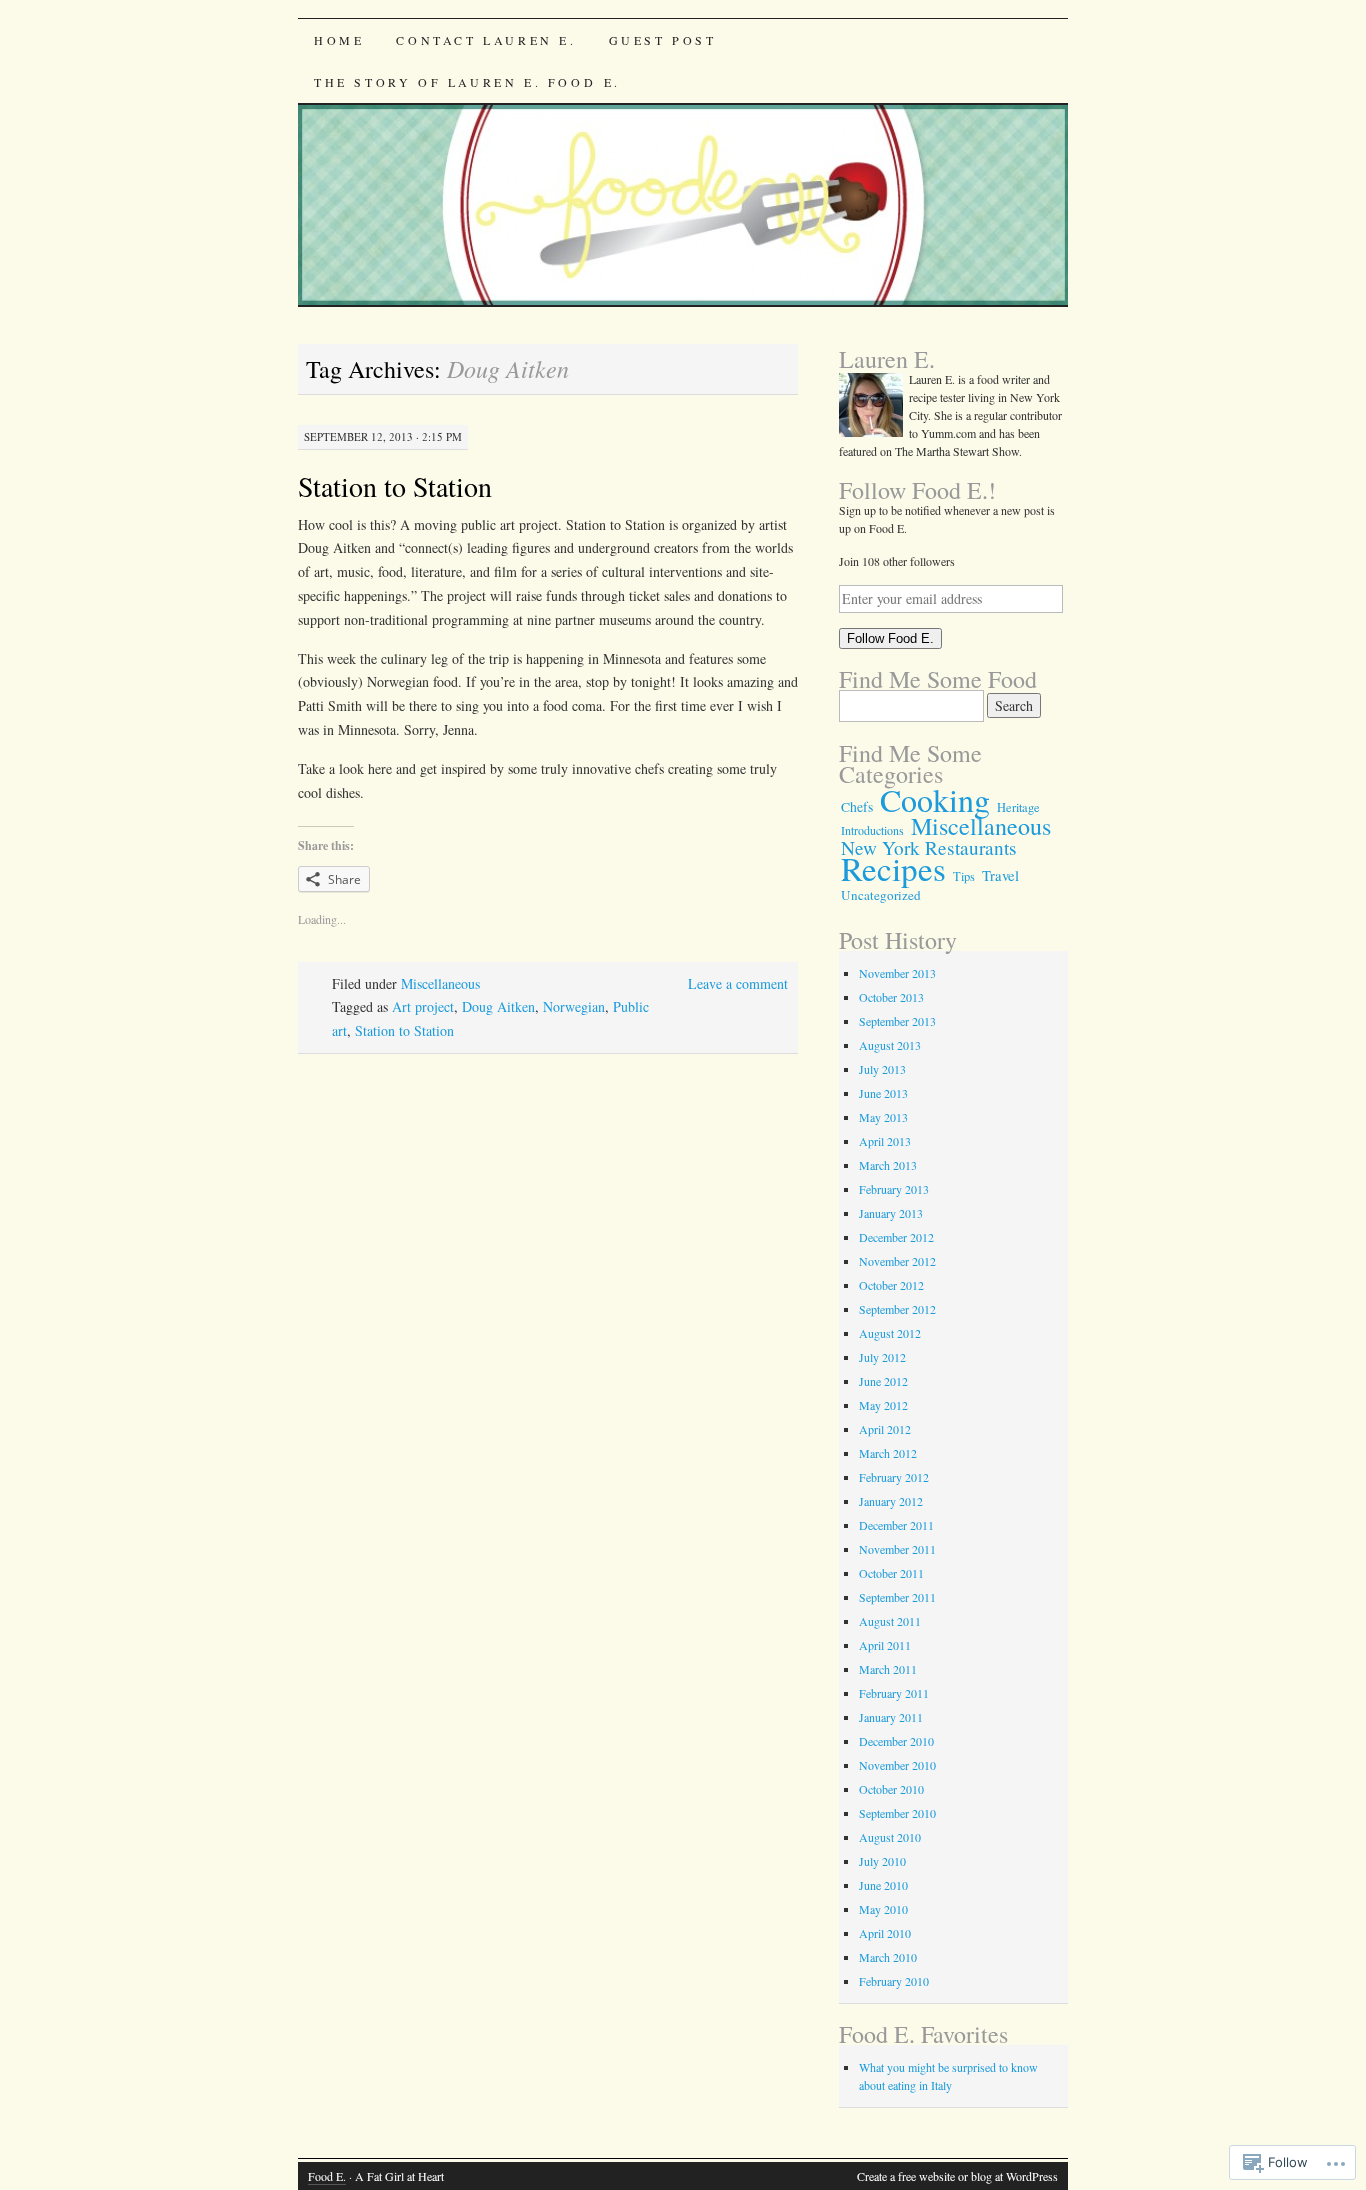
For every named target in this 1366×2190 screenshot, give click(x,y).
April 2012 (885, 1429)
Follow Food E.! (917, 490)
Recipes (893, 868)
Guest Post (663, 40)
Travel (1000, 875)
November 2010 (897, 1765)
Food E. (327, 2176)
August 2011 (890, 1621)
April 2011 (885, 1645)
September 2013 (897, 1021)
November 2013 (897, 973)
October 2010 (891, 1789)
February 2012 (894, 1477)
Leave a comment (738, 983)
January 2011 (891, 1717)
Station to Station (395, 486)
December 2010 (896, 1741)
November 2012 (897, 1261)
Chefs (857, 806)
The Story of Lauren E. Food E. (467, 82)
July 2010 (882, 1861)
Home (339, 40)
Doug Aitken (498, 1006)
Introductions (872, 830)
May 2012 (883, 1405)
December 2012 (896, 1237)
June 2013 (883, 1093)
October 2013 (891, 997)
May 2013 (883, 1117)
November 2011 (897, 1549)
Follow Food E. (890, 638)
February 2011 (894, 1693)
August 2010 (890, 1837)
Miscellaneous (440, 983)
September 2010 (897, 1813)
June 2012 (883, 1381)
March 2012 (888, 1453)
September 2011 (897, 1597)
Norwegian (574, 1006)
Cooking (935, 799)
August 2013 (890, 1045)
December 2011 (896, 1525)
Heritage (1018, 807)
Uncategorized (881, 895)
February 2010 (894, 1981)
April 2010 (885, 1933)
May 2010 (883, 1909)
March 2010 (888, 1957)
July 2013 (882, 1069)
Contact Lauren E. (486, 40)
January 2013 (891, 1213)
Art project (423, 1006)
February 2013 (894, 1189)
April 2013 (885, 1141)
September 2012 (897, 1309)
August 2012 (890, 1333)
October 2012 (891, 1285)
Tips (964, 876)
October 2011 (891, 1573)
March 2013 (888, 1165)
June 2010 (883, 1885)
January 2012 (891, 1501)
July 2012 (882, 1357)
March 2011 (888, 1669)
